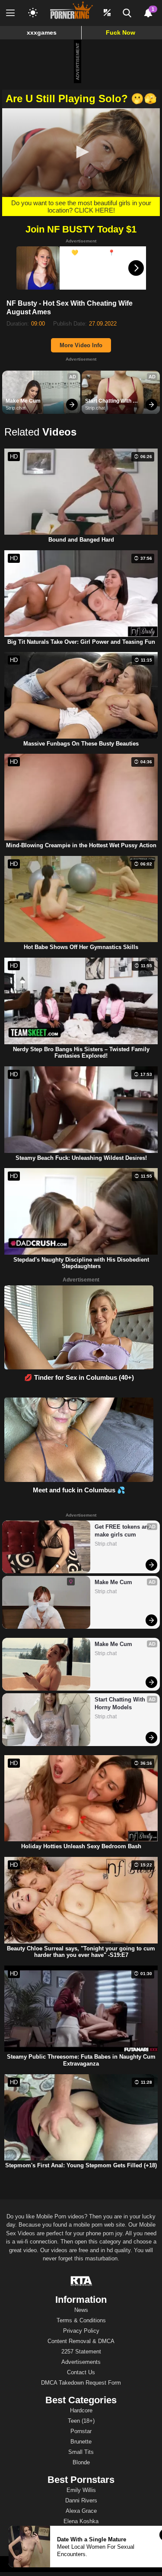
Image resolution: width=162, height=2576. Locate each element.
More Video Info (81, 345)
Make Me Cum (23, 401)
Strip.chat (16, 408)
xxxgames (42, 32)
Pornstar (81, 2431)
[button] (81, 152)
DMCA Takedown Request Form (81, 2383)
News (81, 2310)
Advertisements (81, 2362)
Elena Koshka (81, 2521)
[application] (81, 153)
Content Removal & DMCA (81, 2341)
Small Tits (81, 2452)
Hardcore (81, 2410)
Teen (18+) (81, 2421)
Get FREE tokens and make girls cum (123, 1531)
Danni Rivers (81, 2500)
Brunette (81, 2442)
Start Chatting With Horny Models (109, 401)
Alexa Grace (81, 2511)
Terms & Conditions (81, 2320)
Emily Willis (81, 2490)
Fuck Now (121, 32)
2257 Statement (81, 2352)
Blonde (81, 2462)
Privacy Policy (81, 2331)
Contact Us (81, 2372)
